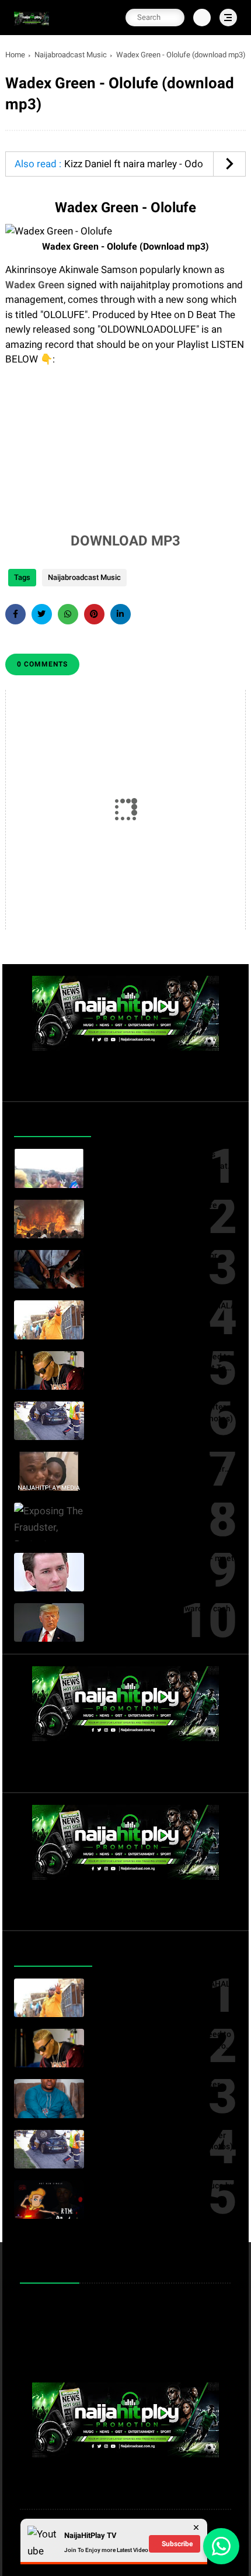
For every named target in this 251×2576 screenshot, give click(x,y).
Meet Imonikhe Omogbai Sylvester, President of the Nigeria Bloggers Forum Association (157, 2091)
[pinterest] (94, 614)
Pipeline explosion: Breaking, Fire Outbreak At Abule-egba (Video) (155, 1211)
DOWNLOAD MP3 (125, 541)
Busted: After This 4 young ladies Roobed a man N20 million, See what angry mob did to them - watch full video (160, 1161)
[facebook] (15, 614)
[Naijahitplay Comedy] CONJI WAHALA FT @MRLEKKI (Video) (164, 1311)
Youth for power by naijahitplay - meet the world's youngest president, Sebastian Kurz (163, 1565)
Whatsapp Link (53, 2341)
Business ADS (52, 2359)
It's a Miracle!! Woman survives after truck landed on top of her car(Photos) (163, 1413)
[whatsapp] (68, 614)
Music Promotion (57, 2304)
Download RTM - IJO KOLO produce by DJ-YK (163, 2191)
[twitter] (42, 614)
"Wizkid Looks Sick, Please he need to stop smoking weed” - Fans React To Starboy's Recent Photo (162, 1363)
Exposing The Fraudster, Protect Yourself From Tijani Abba (152, 1514)
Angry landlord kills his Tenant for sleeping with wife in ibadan (155, 1261)
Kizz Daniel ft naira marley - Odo (134, 164)
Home (15, 55)
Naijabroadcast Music (71, 55)
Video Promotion (56, 2323)
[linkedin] (121, 614)
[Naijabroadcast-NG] (32, 25)
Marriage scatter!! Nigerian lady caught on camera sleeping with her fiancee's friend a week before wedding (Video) (164, 1463)
